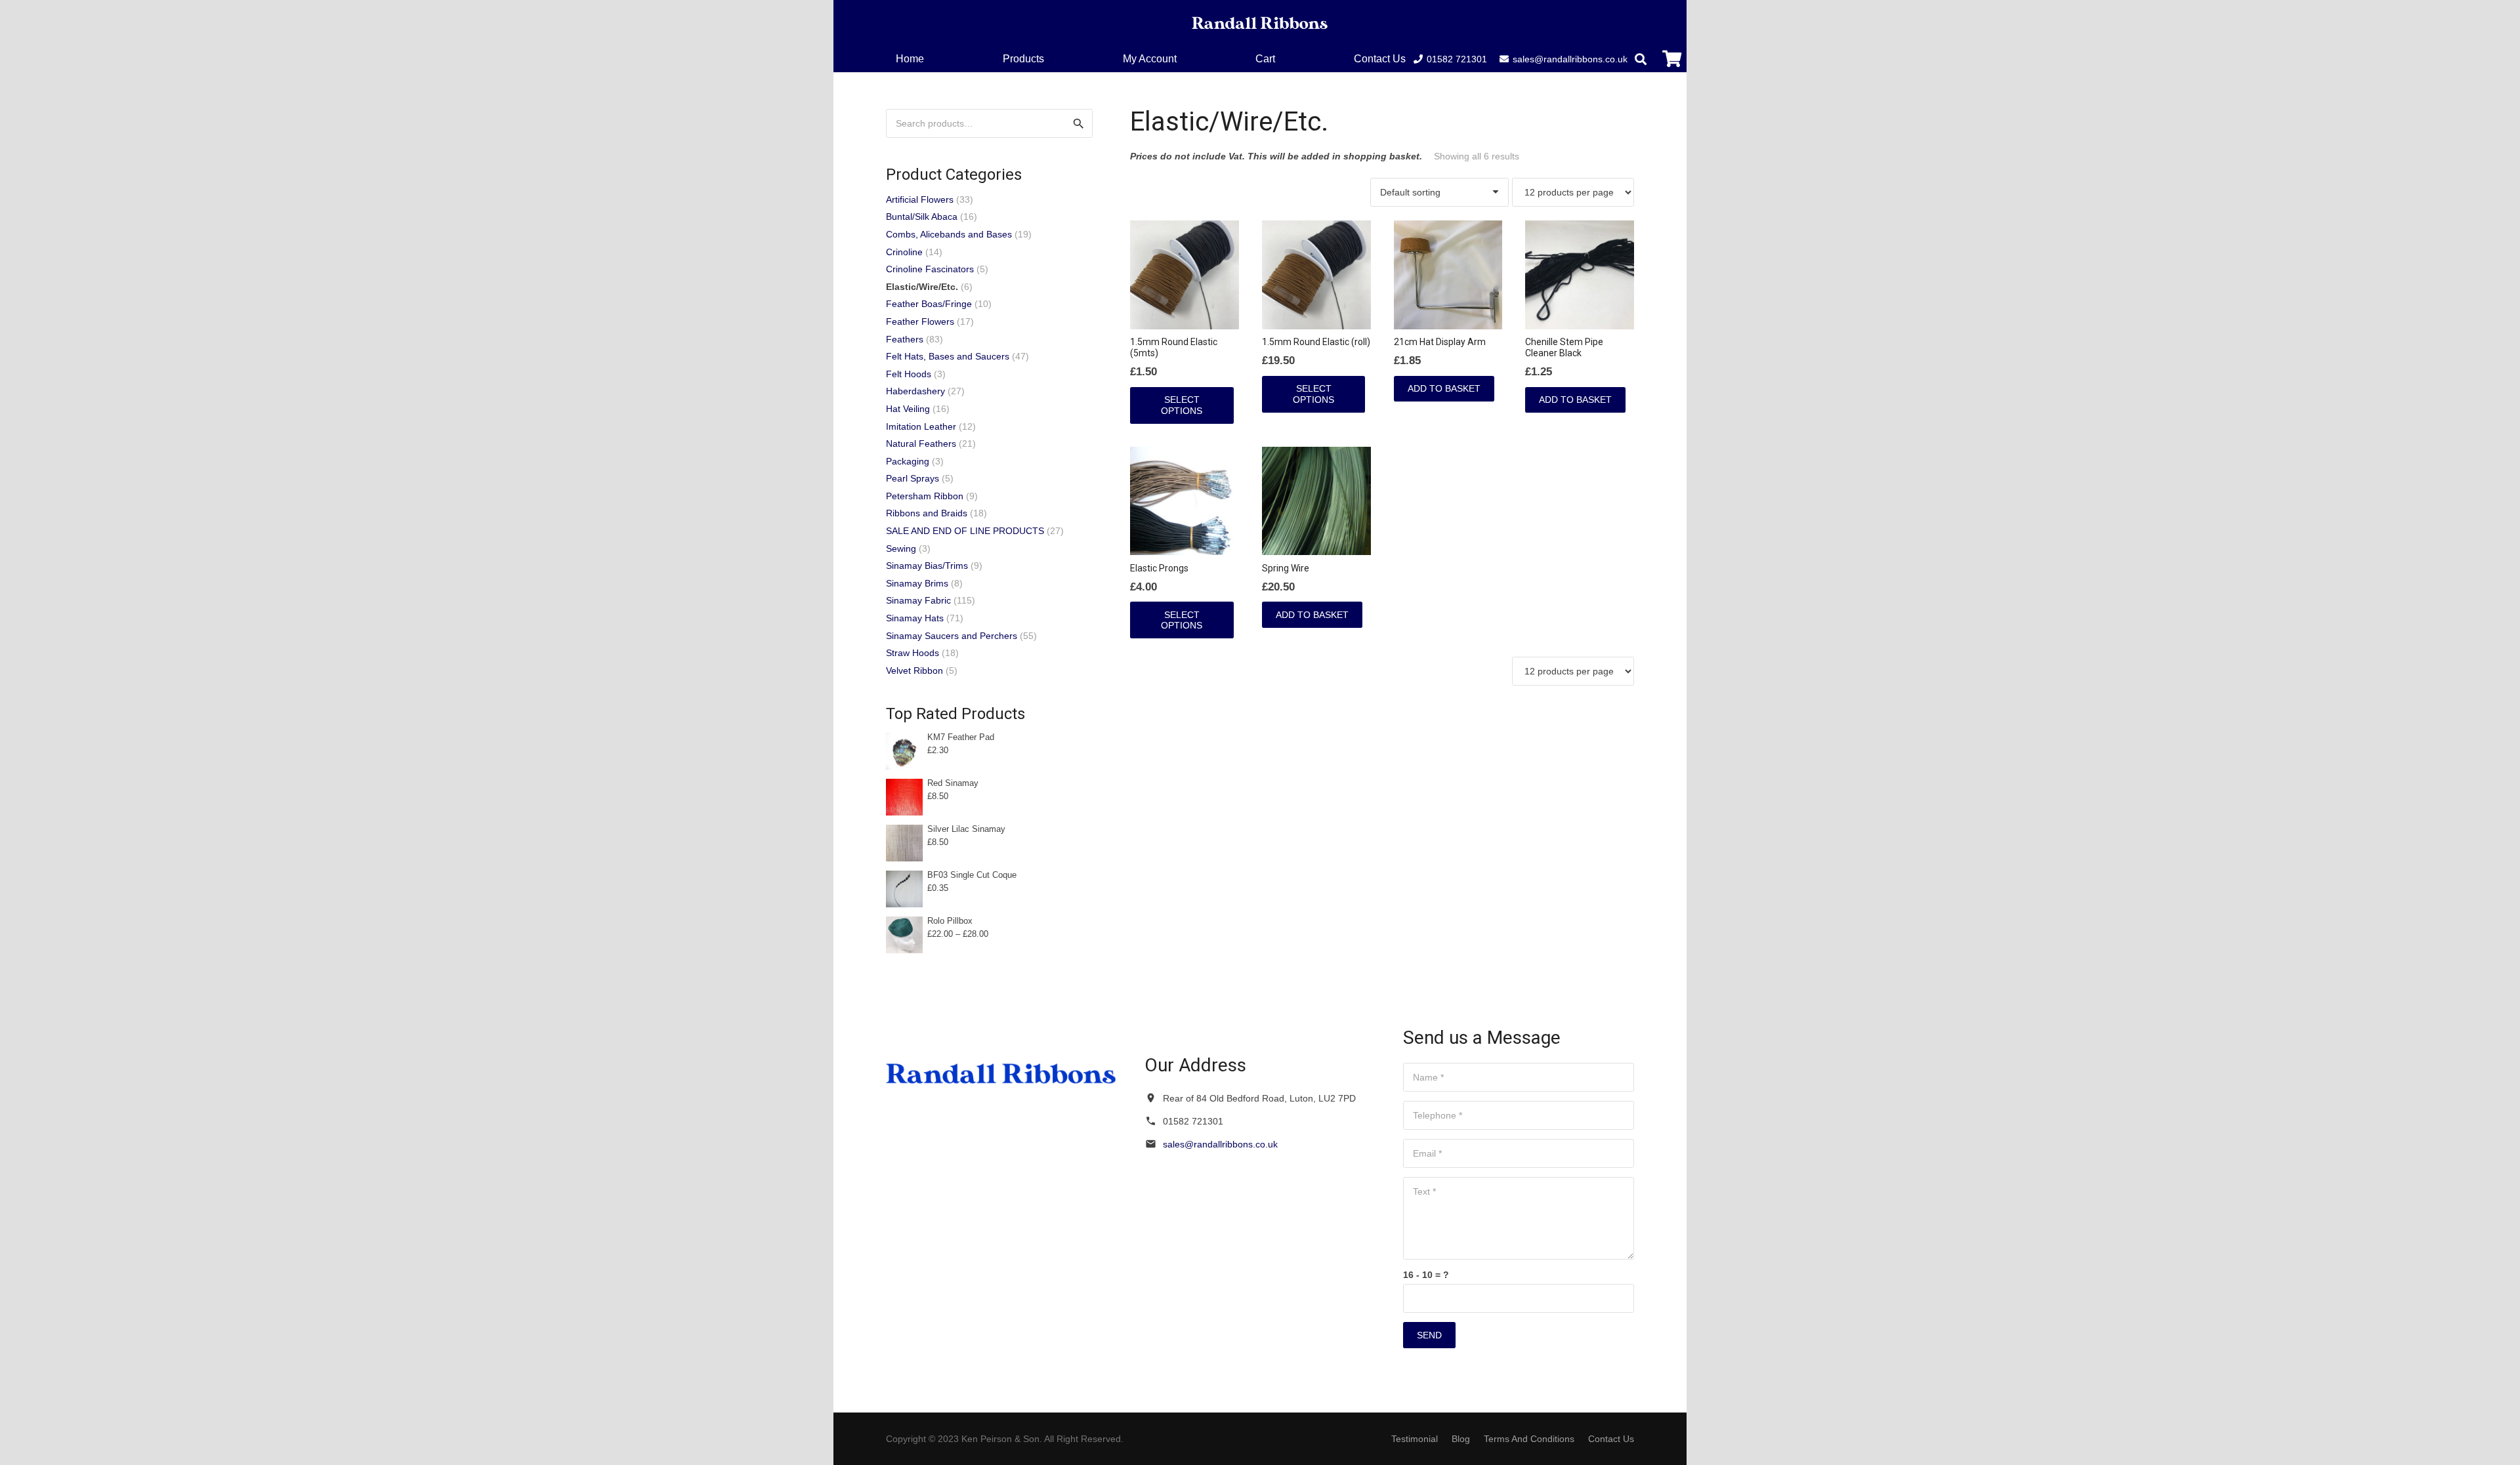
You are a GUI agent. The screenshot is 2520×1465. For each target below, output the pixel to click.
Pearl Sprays (913, 478)
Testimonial (1415, 1439)
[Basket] (1672, 59)
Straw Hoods (913, 653)
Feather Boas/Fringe (929, 304)
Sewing (901, 548)
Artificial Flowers (920, 199)
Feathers (905, 339)
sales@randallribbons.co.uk (1220, 1144)
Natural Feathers (921, 444)
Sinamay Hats (915, 618)
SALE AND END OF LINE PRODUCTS (965, 531)
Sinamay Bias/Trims (927, 566)
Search (1078, 123)
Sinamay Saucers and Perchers (952, 636)
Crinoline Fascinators (930, 269)
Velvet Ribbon (914, 671)
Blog (1461, 1439)
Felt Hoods (909, 374)
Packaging (908, 461)
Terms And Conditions (1529, 1439)
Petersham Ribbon (925, 496)
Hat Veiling (908, 409)
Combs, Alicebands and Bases (949, 234)
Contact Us (1611, 1439)
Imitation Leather (921, 426)
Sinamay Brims (917, 583)
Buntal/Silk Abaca (922, 217)
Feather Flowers (920, 321)
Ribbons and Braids (927, 513)
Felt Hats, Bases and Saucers (948, 356)
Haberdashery (915, 391)
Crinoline (904, 252)
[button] (1285, 59)
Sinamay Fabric (918, 600)
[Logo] (1260, 23)
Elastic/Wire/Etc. (922, 287)
